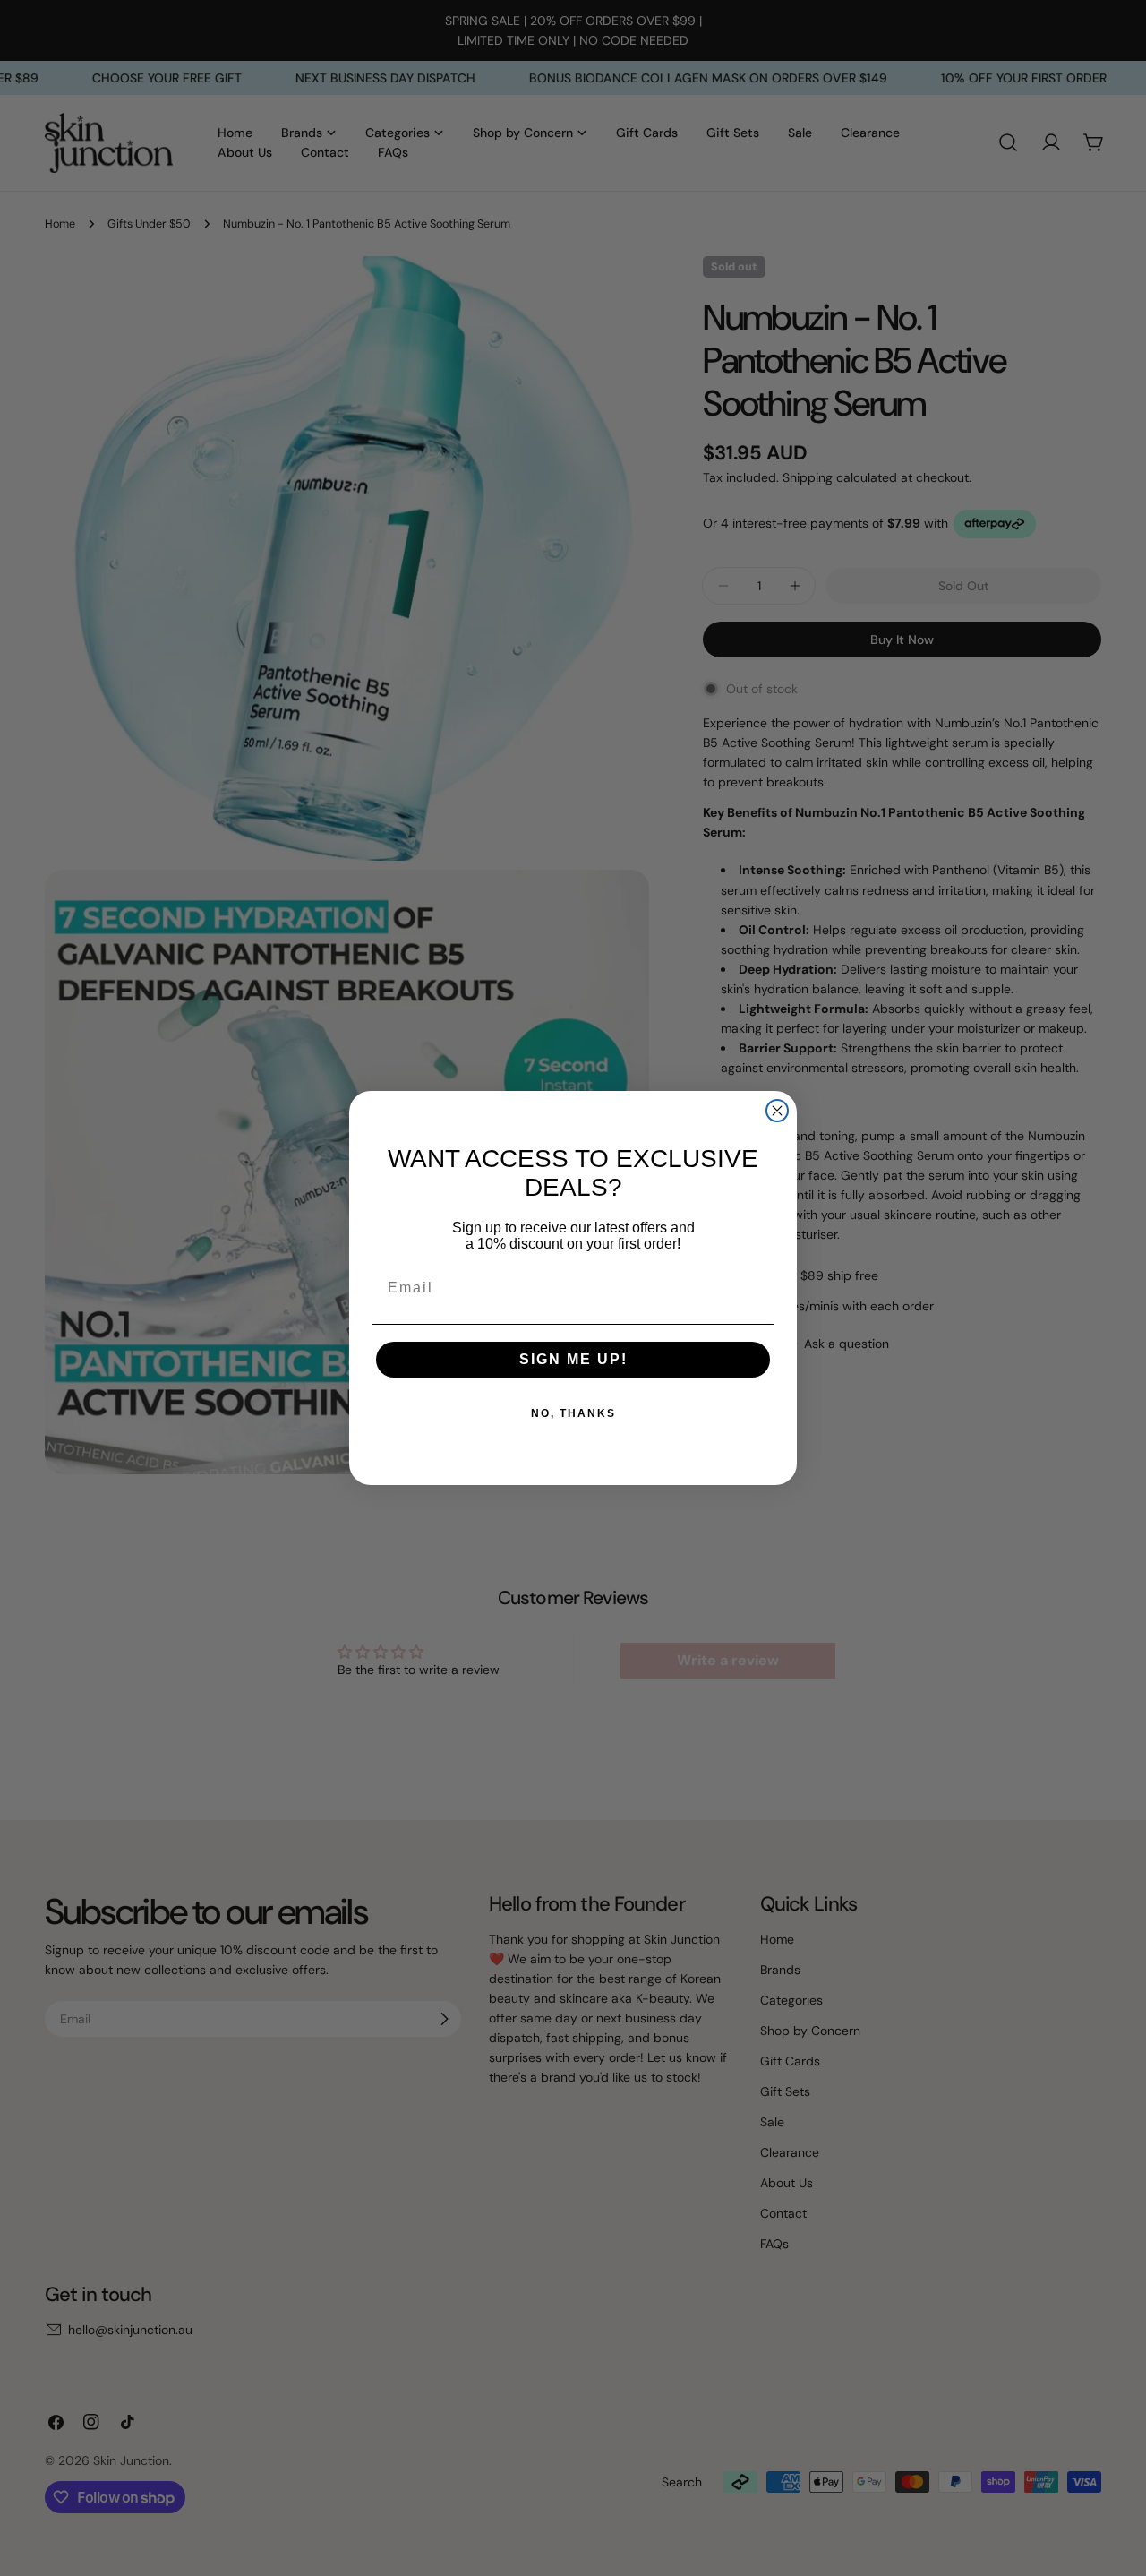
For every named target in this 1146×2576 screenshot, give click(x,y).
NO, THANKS (573, 1413)
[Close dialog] (777, 1111)
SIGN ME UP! (573, 1359)
